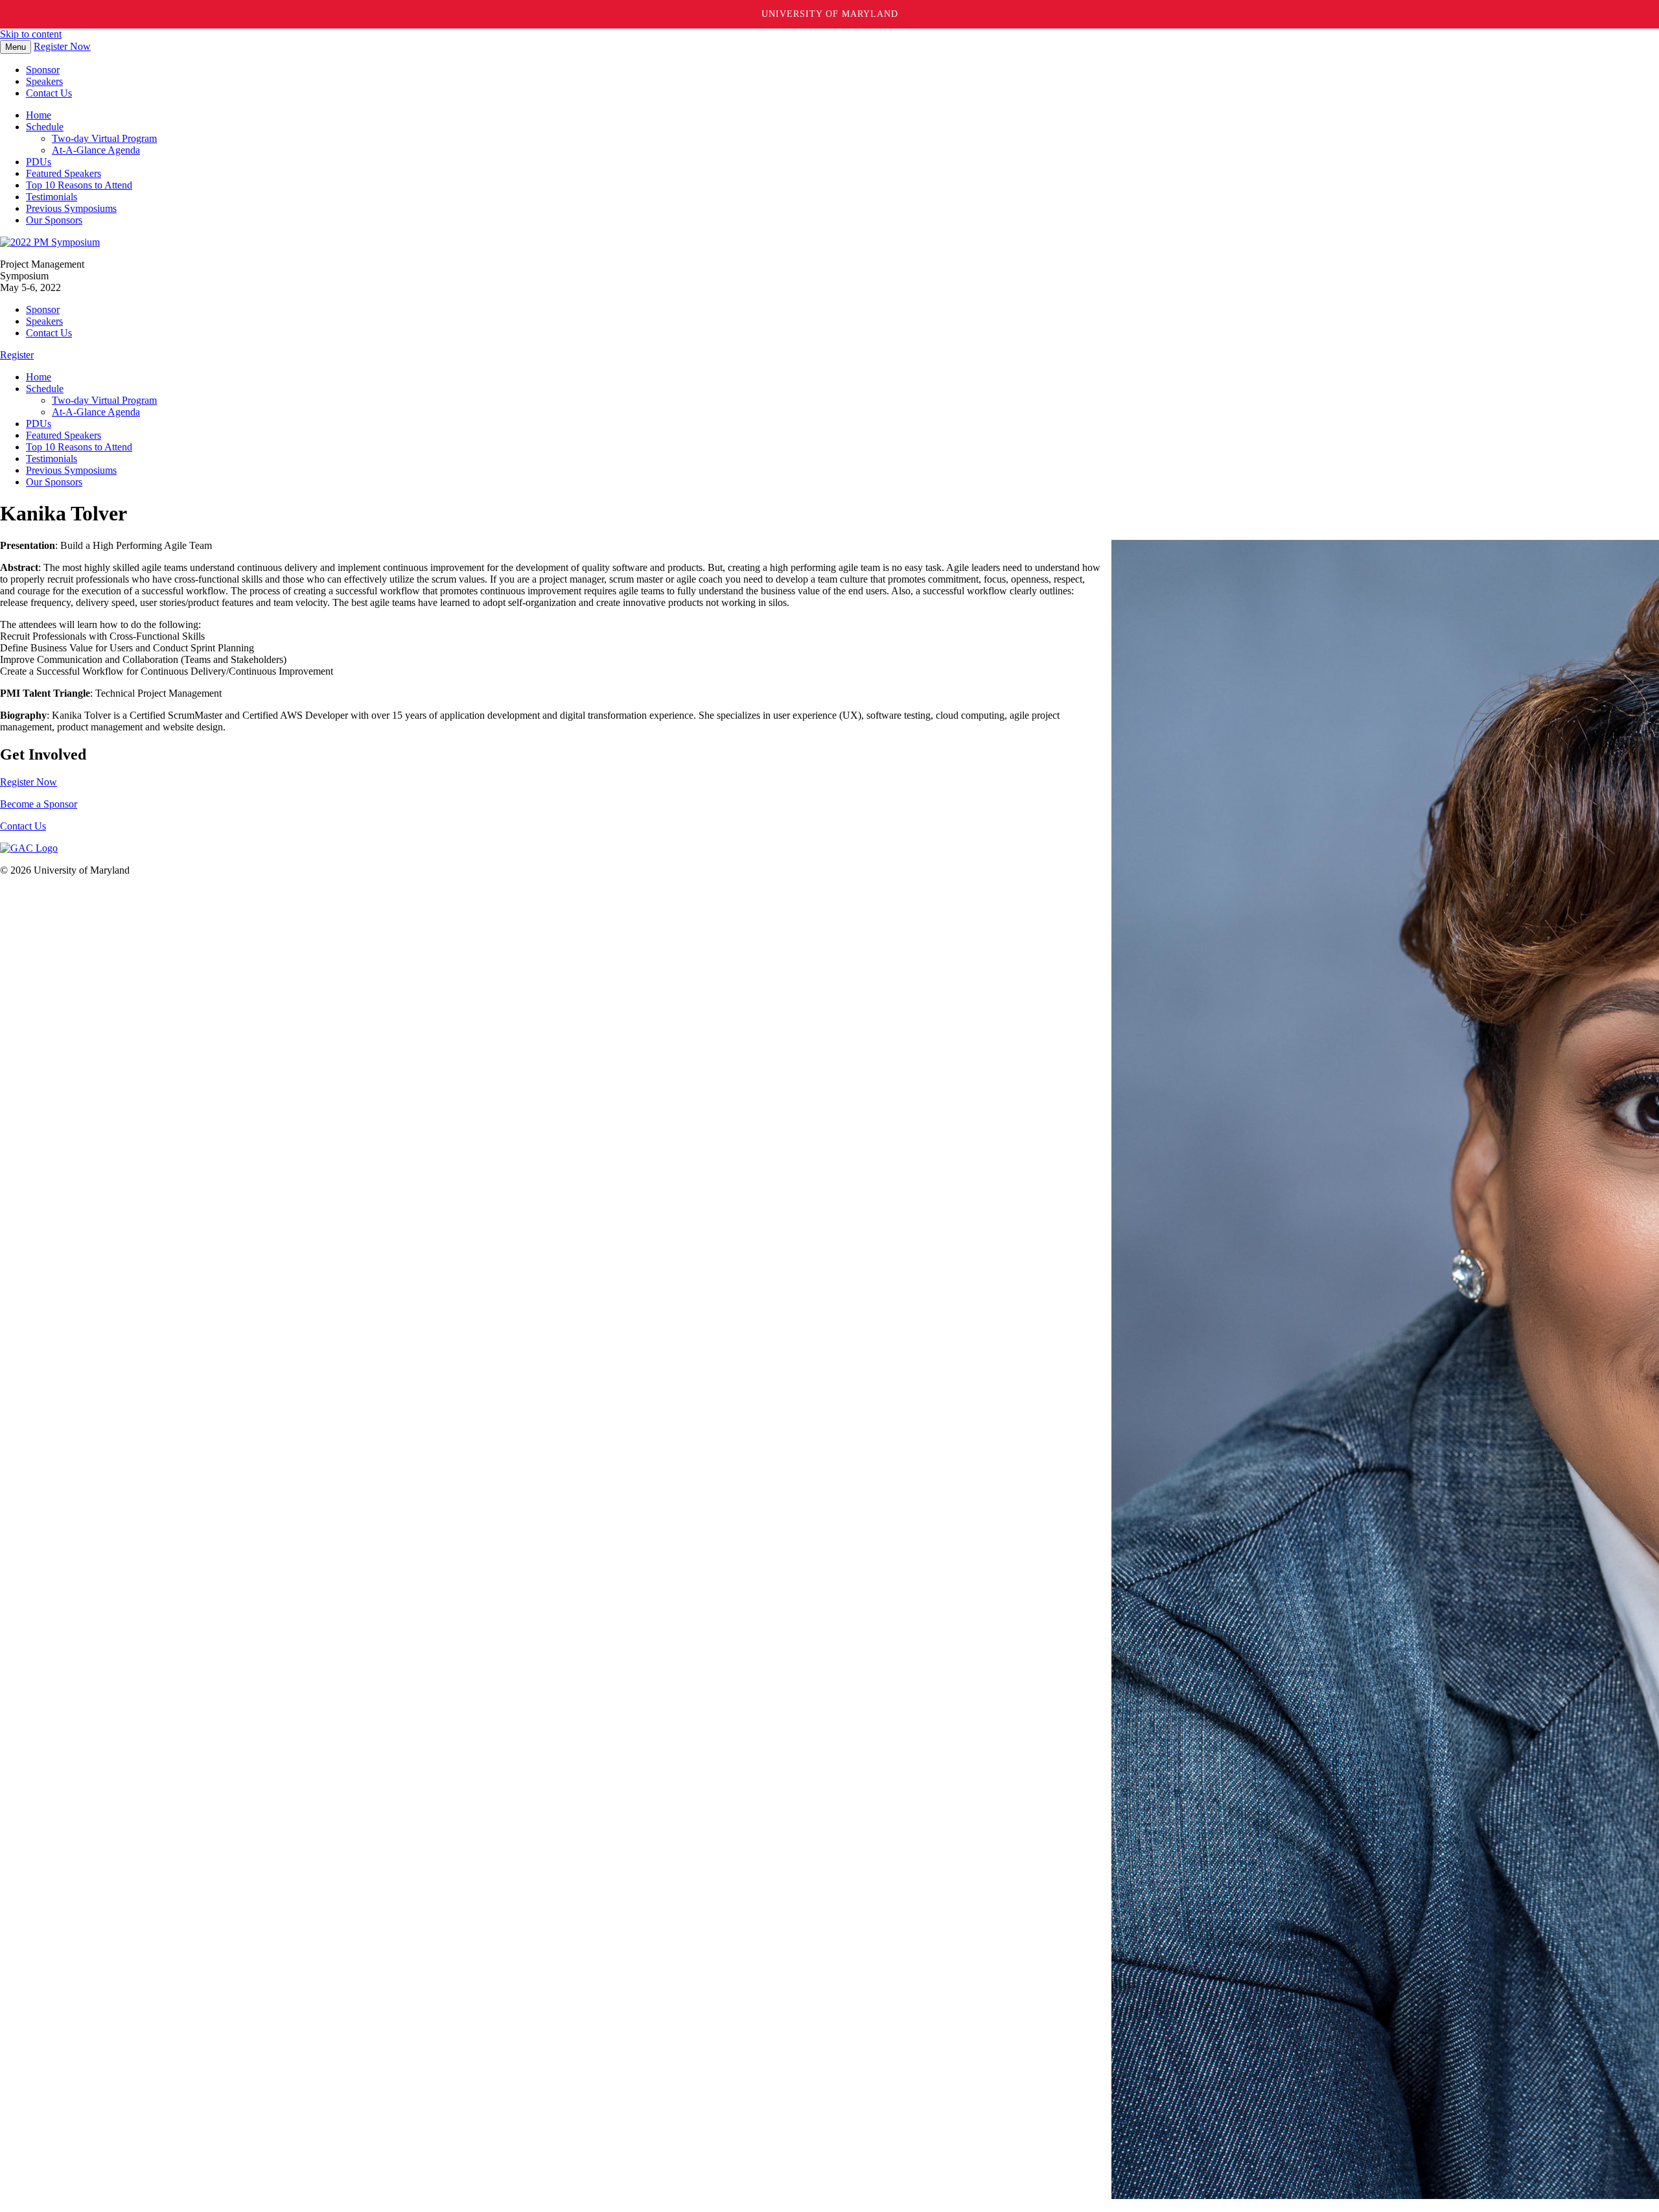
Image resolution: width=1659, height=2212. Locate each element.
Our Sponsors (54, 220)
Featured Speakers (64, 173)
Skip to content (31, 34)
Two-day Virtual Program (104, 138)
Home (39, 115)
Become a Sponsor (39, 804)
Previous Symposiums (71, 208)
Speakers (44, 81)
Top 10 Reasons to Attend (79, 185)
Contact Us (49, 93)
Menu (16, 47)
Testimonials (52, 197)
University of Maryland (830, 14)
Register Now (62, 46)
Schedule (45, 127)
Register (17, 355)
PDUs (39, 162)
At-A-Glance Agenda (96, 150)
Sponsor (43, 70)
